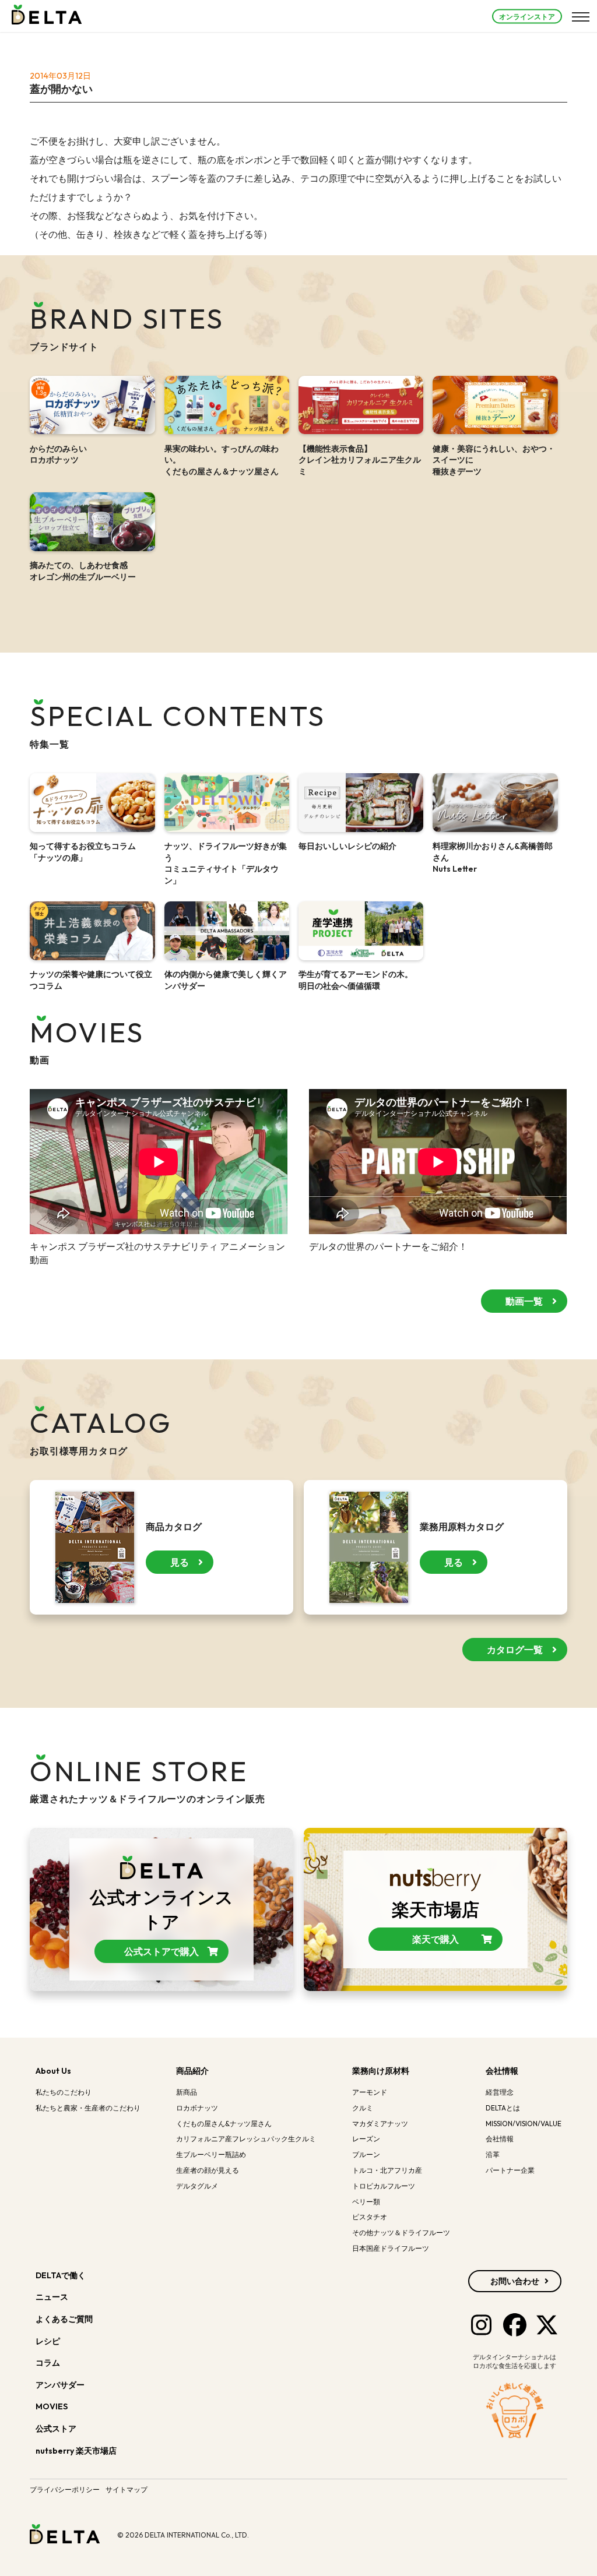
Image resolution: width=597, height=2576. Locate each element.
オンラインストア (527, 16)
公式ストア (57, 2429)
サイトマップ (127, 2489)
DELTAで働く (61, 2275)
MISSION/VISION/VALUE (524, 2124)
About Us (53, 2071)
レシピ (48, 2341)
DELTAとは (503, 2108)
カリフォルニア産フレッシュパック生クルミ (246, 2139)
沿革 (493, 2154)
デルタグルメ (197, 2186)
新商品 (187, 2092)
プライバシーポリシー (65, 2489)
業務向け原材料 (381, 2071)
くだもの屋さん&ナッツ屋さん (224, 2124)
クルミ (363, 2108)
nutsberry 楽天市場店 (77, 2451)
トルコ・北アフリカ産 (387, 2170)
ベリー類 (366, 2202)
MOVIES (52, 2406)
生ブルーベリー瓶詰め (211, 2154)
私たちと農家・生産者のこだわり (88, 2108)
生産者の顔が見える (208, 2170)
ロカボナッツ (197, 2108)
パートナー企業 (510, 2170)
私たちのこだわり (64, 2092)
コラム (48, 2363)
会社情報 (502, 2071)
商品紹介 (192, 2071)
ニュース (52, 2297)
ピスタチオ (370, 2217)
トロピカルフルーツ (384, 2186)
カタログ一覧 (515, 1650)
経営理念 (500, 2092)
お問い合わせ (515, 2281)
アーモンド (370, 2092)
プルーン (366, 2154)
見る (180, 1562)
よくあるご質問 (64, 2319)
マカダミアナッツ (380, 2124)
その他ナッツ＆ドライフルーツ (401, 2233)
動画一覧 (524, 1301)
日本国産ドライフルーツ (391, 2248)
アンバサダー (60, 2385)
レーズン (366, 2139)
